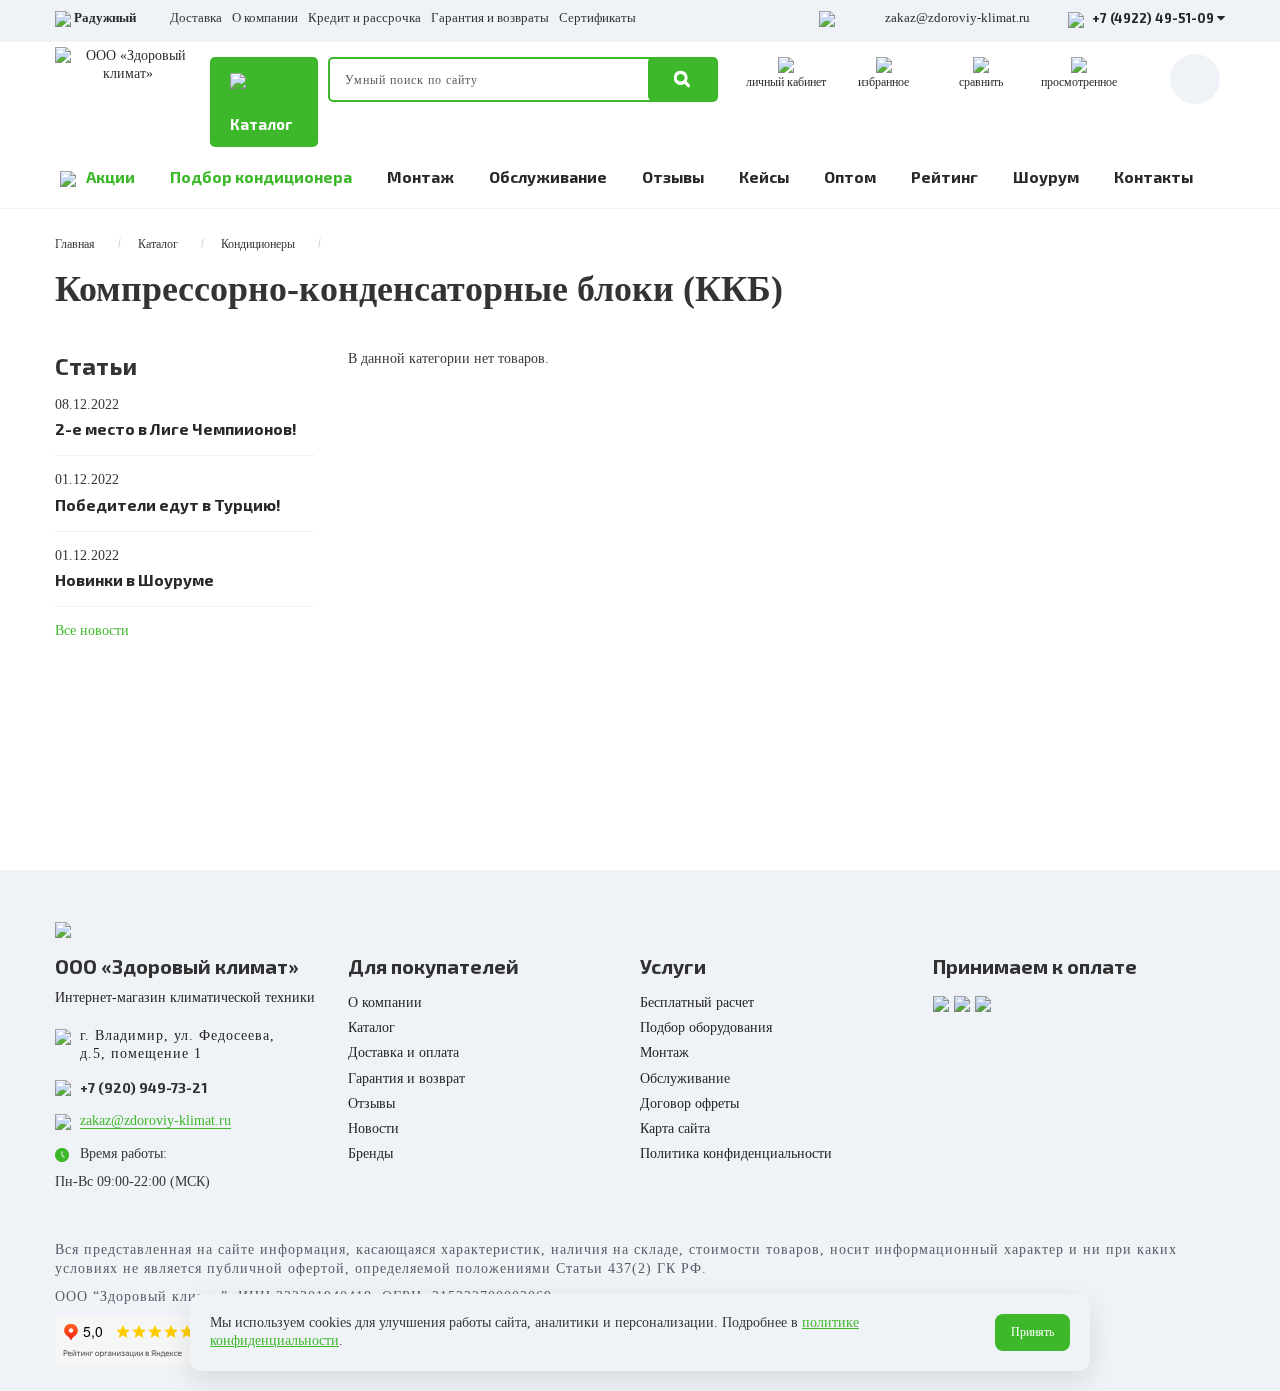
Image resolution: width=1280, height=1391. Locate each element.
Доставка (196, 17)
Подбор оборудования (706, 1027)
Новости (373, 1128)
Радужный (105, 17)
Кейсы (764, 176)
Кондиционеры (258, 244)
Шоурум (1046, 176)
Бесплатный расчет (697, 1002)
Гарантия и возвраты (490, 17)
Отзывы (673, 176)
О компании (265, 17)
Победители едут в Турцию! (168, 504)
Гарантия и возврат (406, 1078)
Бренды (370, 1153)
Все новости (92, 630)
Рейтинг (944, 176)
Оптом (850, 176)
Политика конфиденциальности (736, 1153)
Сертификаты (597, 17)
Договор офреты (689, 1103)
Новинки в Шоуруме (134, 579)
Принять (1032, 1332)
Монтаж (420, 176)
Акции (110, 176)
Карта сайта (675, 1128)
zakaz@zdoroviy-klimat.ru (957, 17)
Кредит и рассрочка (364, 17)
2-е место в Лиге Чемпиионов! (176, 428)
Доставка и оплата (403, 1052)
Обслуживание (548, 176)
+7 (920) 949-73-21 (143, 1087)
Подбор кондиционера (261, 176)
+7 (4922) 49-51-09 (1153, 17)
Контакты (1153, 176)
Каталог (261, 124)
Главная (75, 244)
